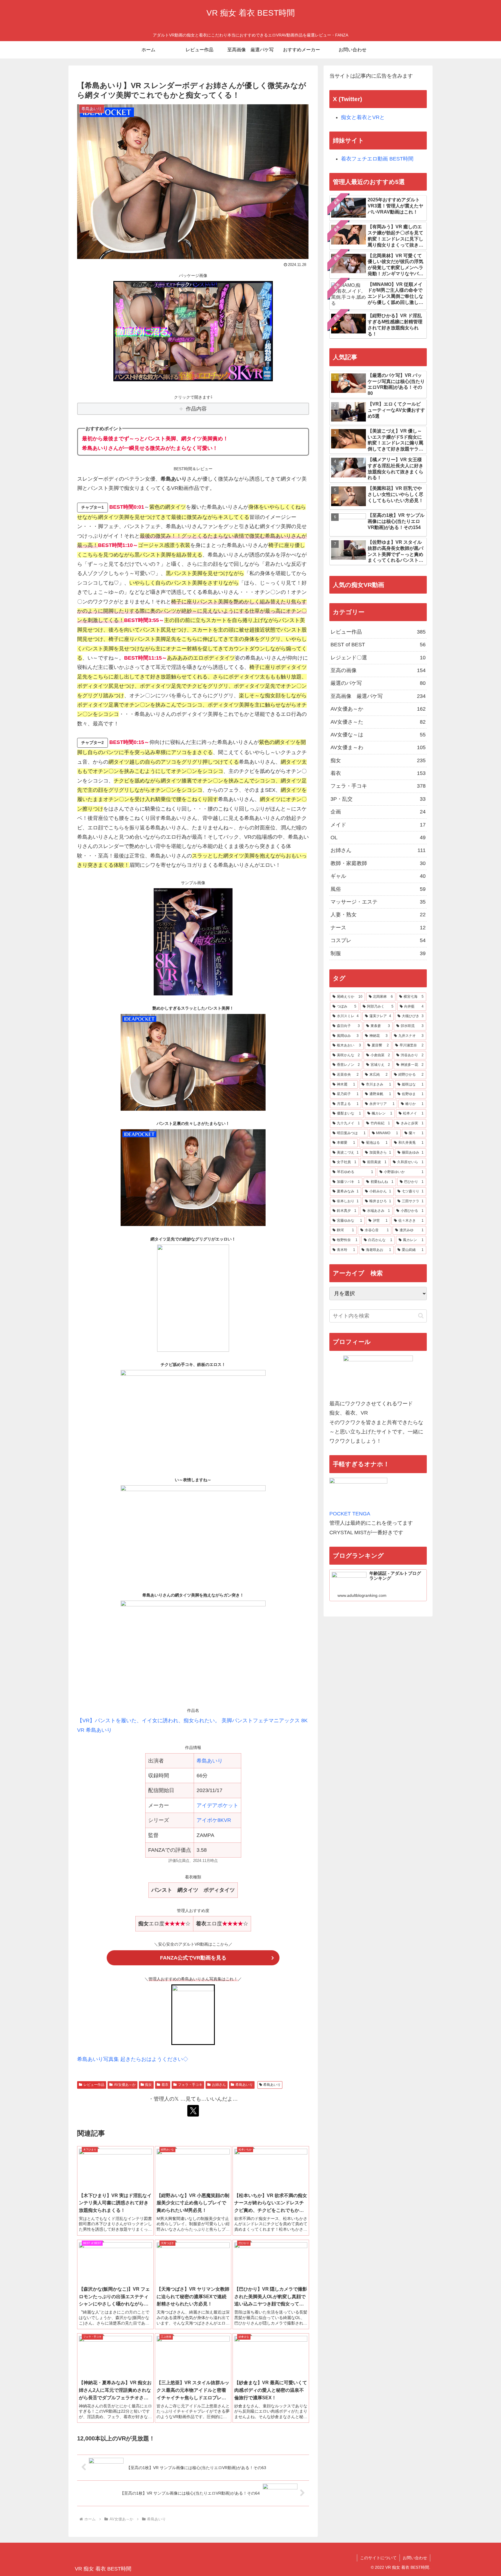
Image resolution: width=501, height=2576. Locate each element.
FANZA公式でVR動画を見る (193, 1958)
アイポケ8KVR (214, 1820)
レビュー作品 (94, 2085)
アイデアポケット (217, 1805)
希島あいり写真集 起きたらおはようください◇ (133, 2059)
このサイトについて (378, 2558)
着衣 (165, 2085)
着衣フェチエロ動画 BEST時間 (377, 159)
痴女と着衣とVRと (363, 117)
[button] (421, 1316)
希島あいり (210, 1761)
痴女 (148, 2085)
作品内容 (196, 409)
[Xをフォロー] (193, 2111)
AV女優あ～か (125, 2085)
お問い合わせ (415, 2558)
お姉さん (219, 2085)
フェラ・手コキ (190, 2085)
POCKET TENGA (350, 1514)
